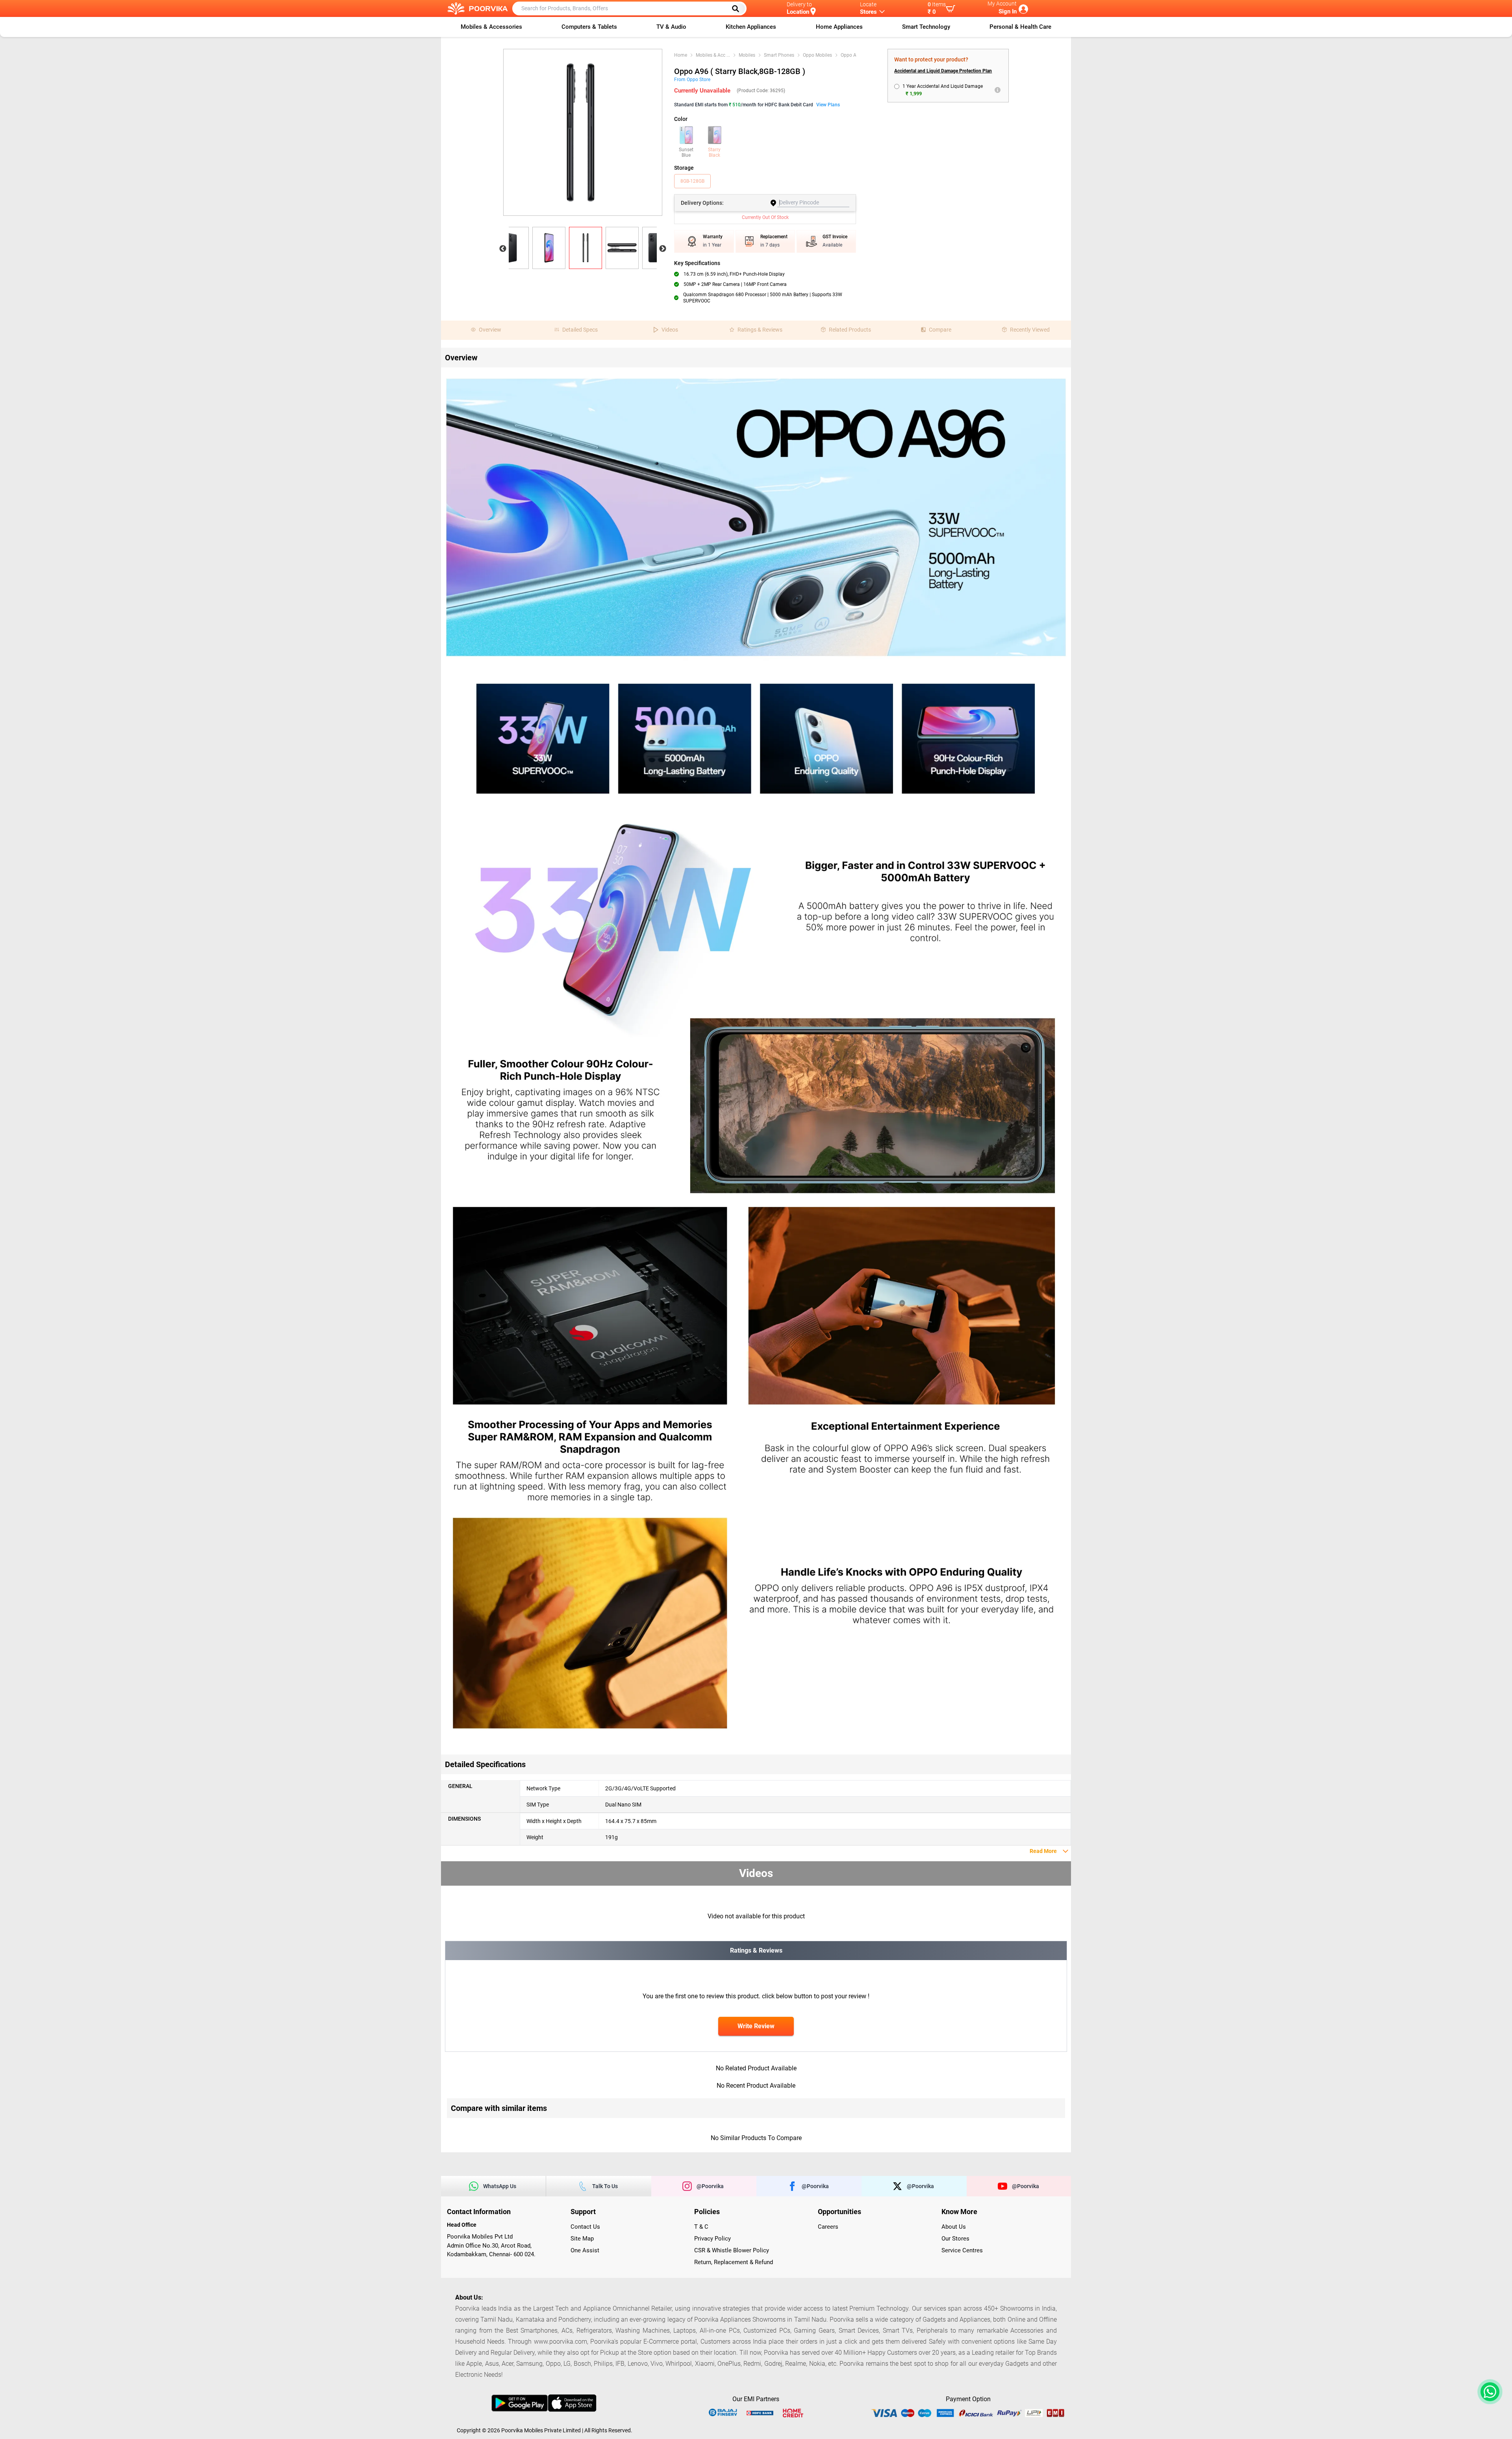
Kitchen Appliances (751, 27)
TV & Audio (671, 27)
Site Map (582, 2239)
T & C (701, 2227)
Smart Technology (926, 27)
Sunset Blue (686, 152)
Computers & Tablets (589, 27)
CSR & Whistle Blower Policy (732, 2250)
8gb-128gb (692, 181)
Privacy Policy (712, 2239)
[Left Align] (738, 9)
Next (663, 249)
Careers (828, 2227)
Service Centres (962, 2250)
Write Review (756, 2026)
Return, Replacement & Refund (734, 2262)
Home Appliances (839, 27)
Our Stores (955, 2239)
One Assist (585, 2250)
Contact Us (585, 2227)
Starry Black (714, 152)
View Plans (828, 105)
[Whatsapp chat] (1488, 2392)
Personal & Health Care (1020, 27)
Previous (503, 249)
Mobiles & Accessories (491, 27)
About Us (954, 2227)
